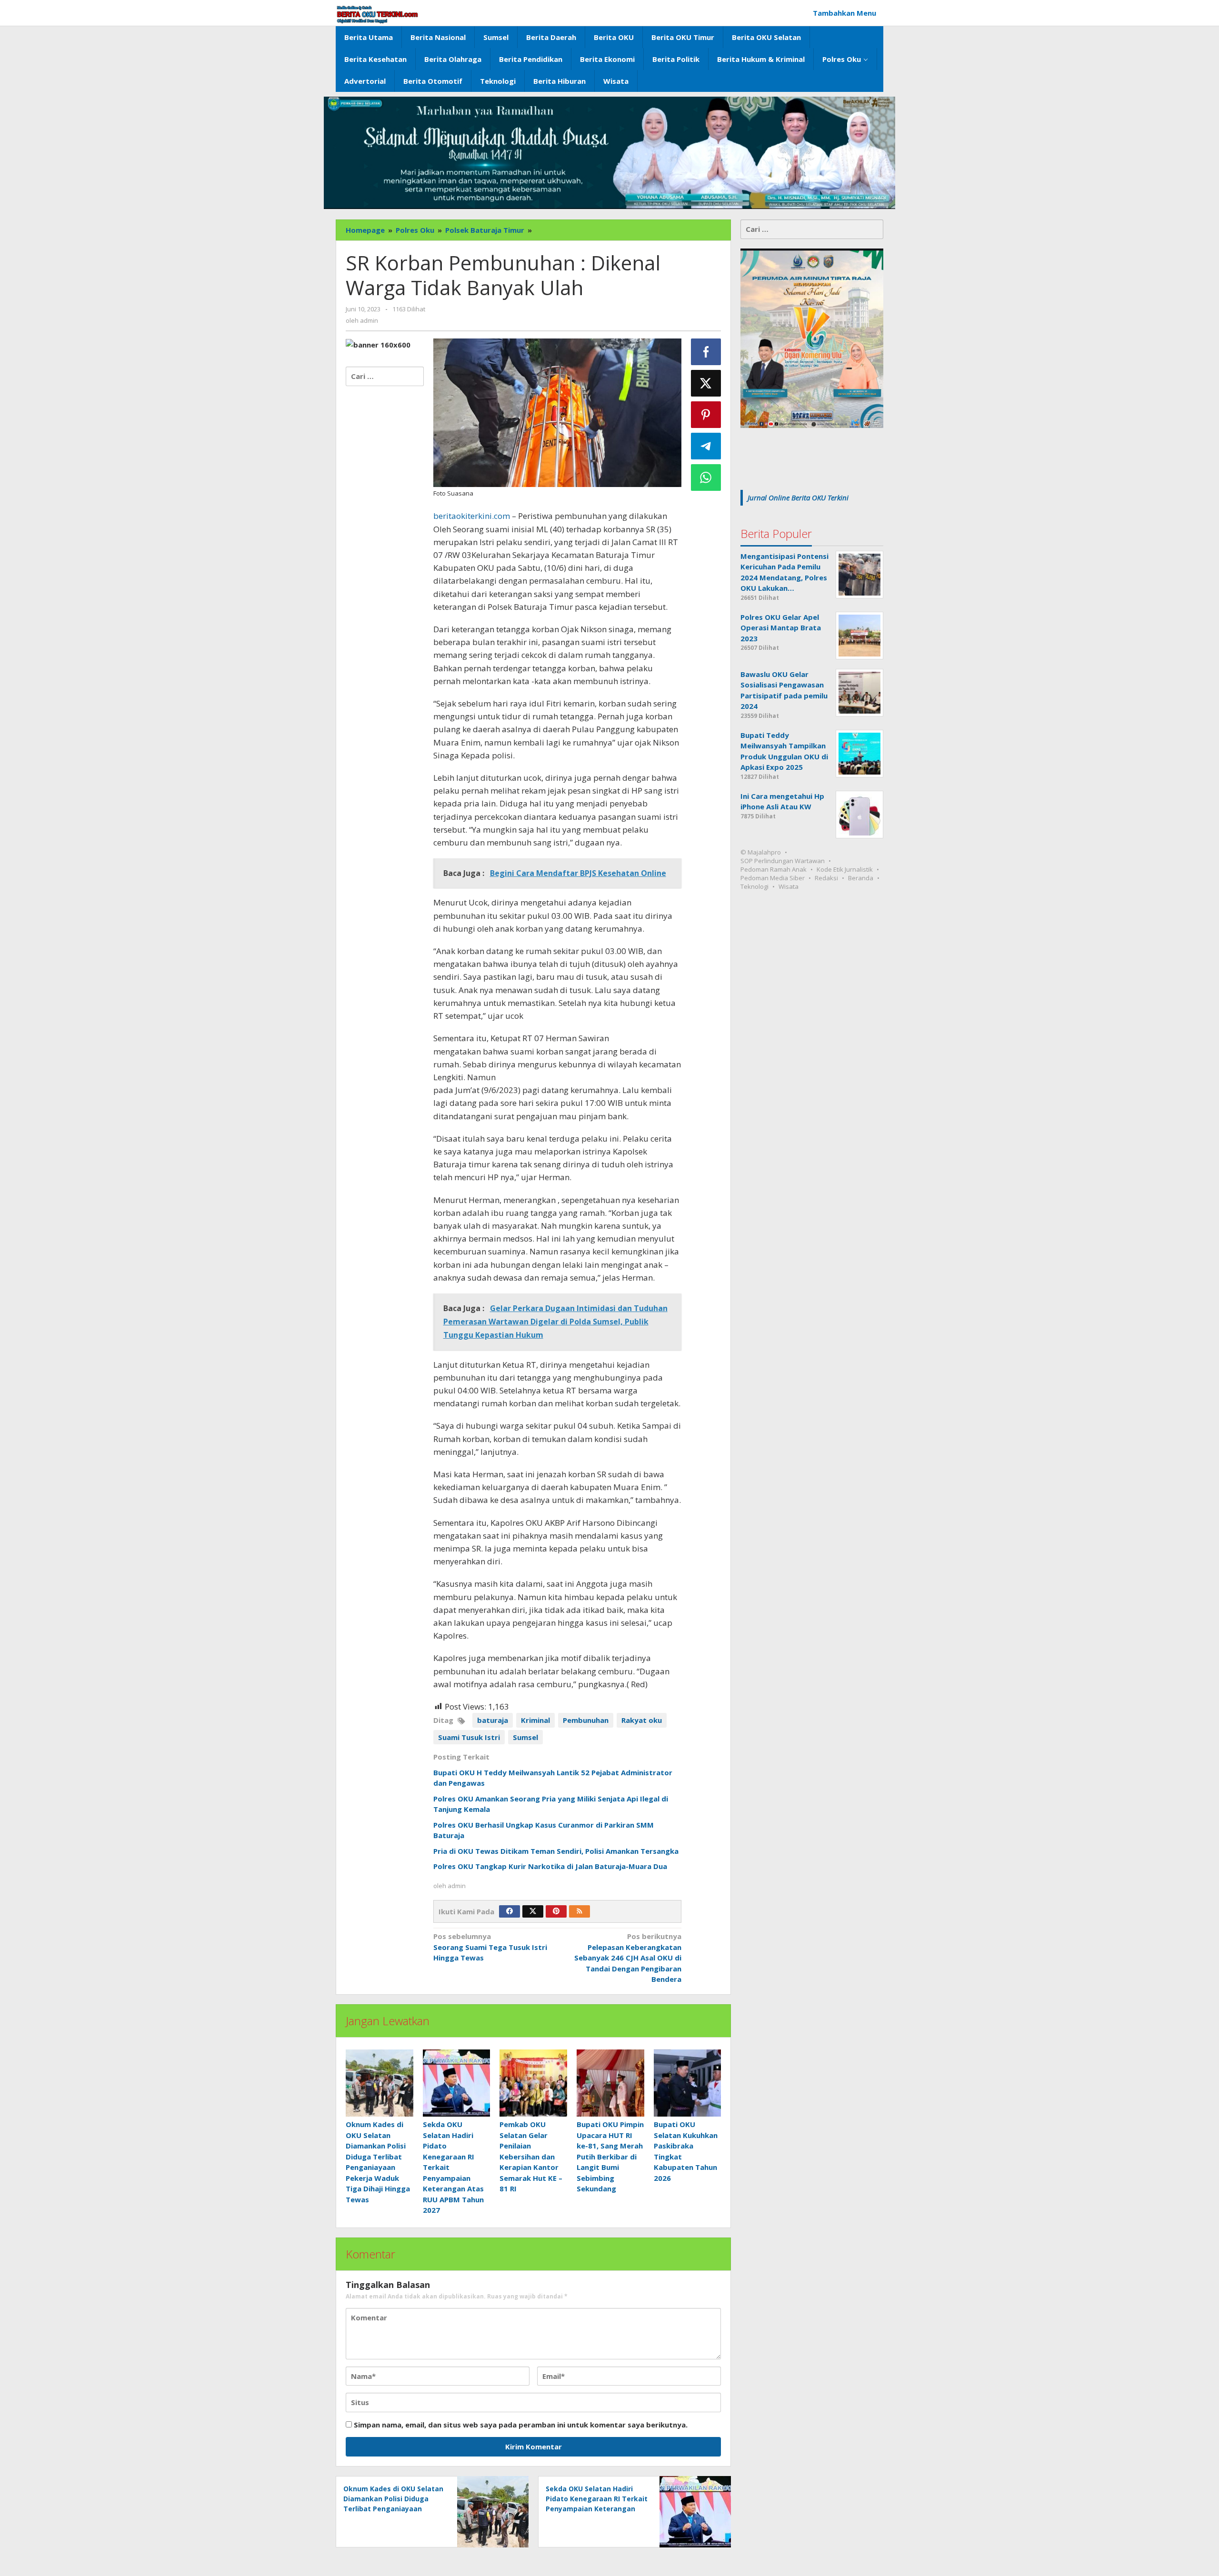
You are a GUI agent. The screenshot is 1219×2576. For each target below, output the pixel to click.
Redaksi (826, 878)
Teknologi (754, 886)
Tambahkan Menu (844, 13)
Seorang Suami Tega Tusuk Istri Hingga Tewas (490, 1947)
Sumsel (525, 1737)
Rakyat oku (642, 1720)
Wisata (789, 886)
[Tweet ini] (706, 383)
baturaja (493, 1720)
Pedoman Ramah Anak (774, 869)
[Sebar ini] (706, 352)
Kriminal (535, 1720)
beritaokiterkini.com (472, 516)
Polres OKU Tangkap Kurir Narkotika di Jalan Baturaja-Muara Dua (550, 1866)
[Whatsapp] (706, 477)
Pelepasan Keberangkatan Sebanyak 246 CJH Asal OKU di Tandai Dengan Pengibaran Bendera (628, 1958)
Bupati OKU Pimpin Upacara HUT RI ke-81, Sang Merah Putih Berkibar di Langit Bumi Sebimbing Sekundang (610, 2156)
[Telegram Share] (706, 446)
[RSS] (580, 1911)
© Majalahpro (761, 852)
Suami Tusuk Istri (469, 1737)
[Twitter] (533, 1911)
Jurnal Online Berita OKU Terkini (798, 497)
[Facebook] (510, 1911)
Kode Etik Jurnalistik (845, 869)
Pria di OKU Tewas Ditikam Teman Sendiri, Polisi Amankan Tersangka (556, 1851)
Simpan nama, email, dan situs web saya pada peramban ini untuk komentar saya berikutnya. (521, 2425)
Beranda (861, 878)
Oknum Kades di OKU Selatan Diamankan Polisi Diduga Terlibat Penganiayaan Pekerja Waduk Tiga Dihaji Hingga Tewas (393, 2509)
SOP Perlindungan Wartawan (783, 861)
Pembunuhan (586, 1720)
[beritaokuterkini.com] (377, 14)
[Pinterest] (556, 1911)
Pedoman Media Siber (773, 878)
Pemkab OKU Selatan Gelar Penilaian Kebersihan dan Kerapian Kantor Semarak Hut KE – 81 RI (531, 2156)
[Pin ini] (706, 415)
